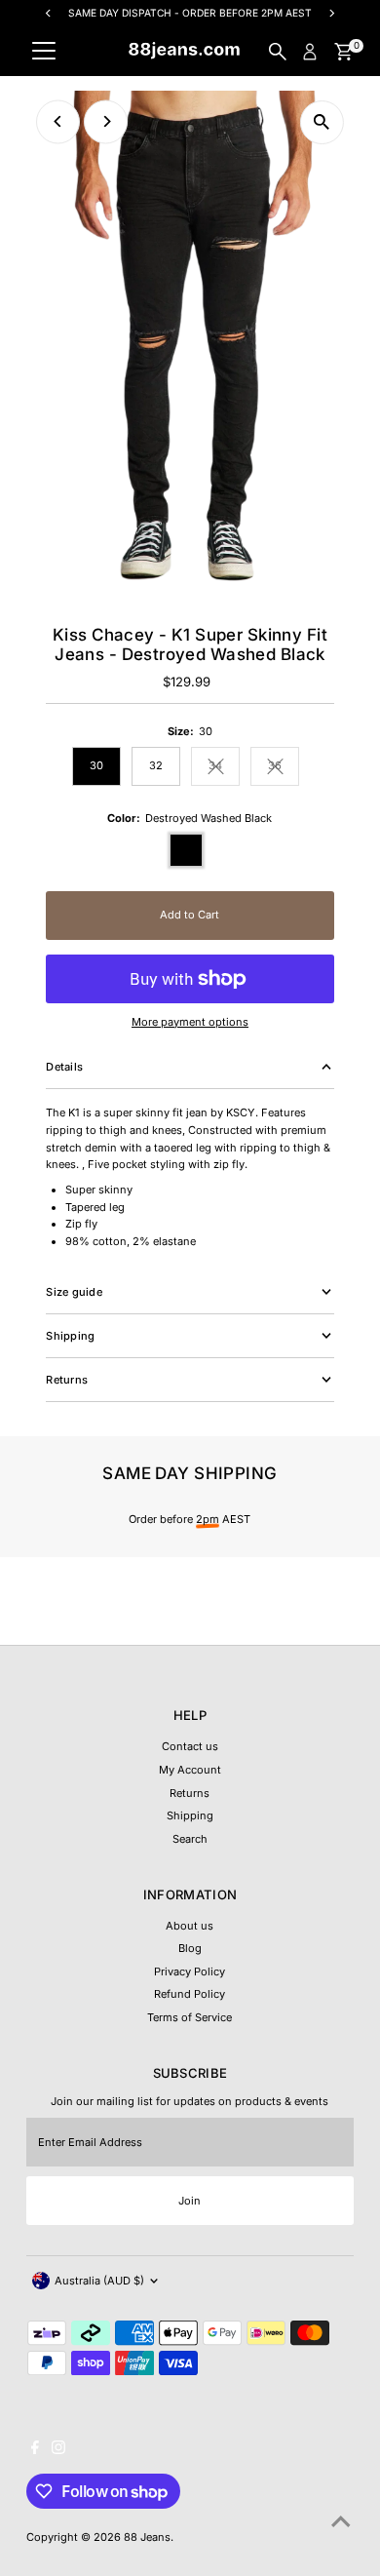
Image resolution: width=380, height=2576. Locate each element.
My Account (190, 1770)
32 (156, 765)
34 (224, 768)
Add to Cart (190, 915)
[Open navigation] (44, 52)
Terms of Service (190, 2017)
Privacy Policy (190, 1971)
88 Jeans (147, 2537)
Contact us (190, 1746)
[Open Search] (278, 52)
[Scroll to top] (341, 2522)
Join (190, 2201)
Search (190, 1839)
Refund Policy (190, 1994)
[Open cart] (343, 52)
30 (96, 765)
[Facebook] (35, 2450)
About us (190, 1926)
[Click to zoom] (322, 122)
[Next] (106, 121)
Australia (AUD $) (99, 2281)
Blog (190, 1948)
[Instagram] (58, 2450)
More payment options (190, 1022)
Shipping (190, 1815)
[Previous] (58, 121)
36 (284, 768)
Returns (190, 1793)
